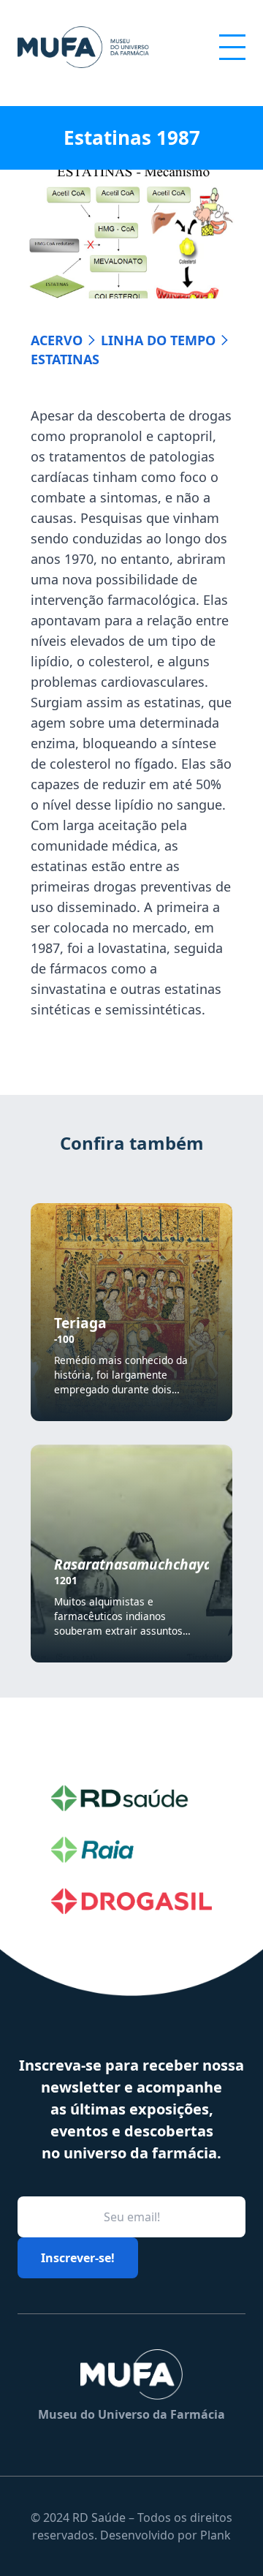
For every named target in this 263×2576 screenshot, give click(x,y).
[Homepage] (83, 47)
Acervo (57, 340)
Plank (216, 2535)
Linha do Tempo (158, 340)
